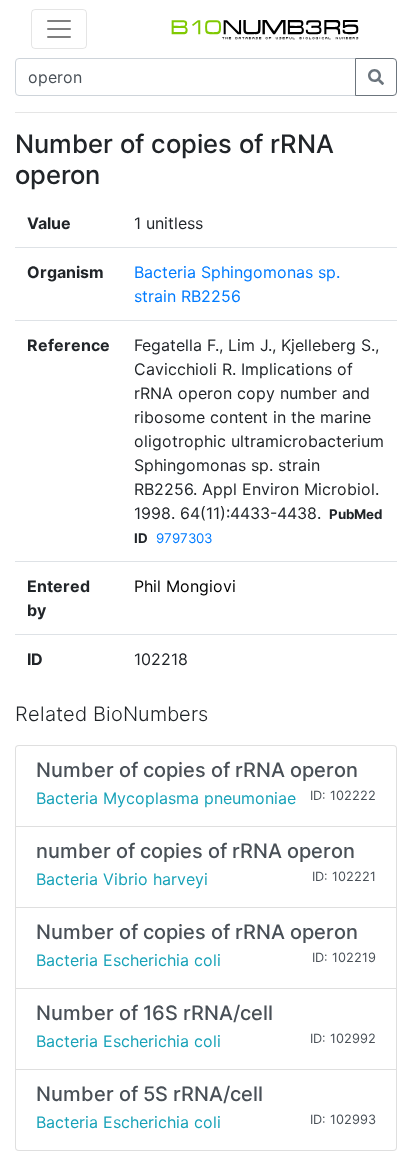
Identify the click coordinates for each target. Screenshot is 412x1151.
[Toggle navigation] (59, 29)
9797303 (184, 538)
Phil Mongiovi (185, 586)
